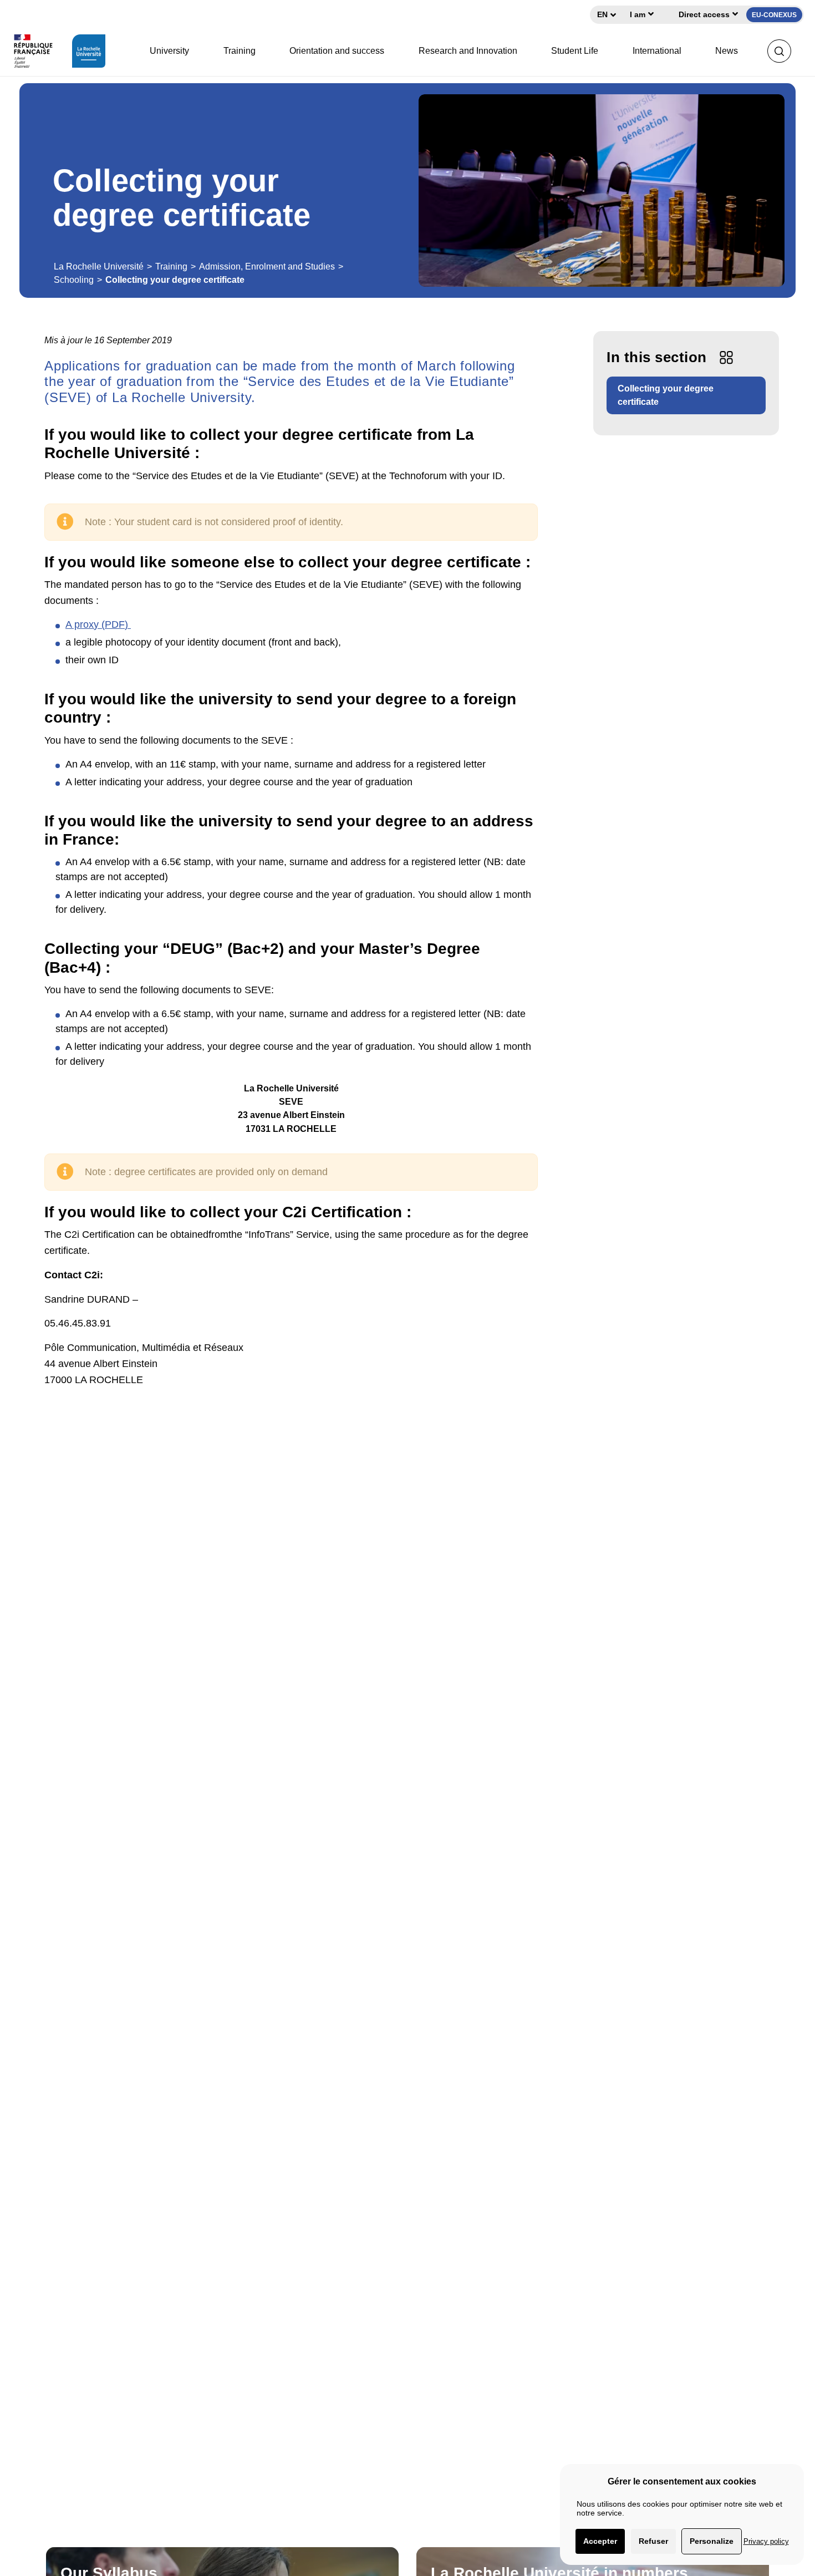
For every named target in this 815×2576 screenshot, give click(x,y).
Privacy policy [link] (766, 2541)
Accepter (600, 2541)
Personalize (712, 2541)
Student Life (575, 51)
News (727, 51)
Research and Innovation (468, 51)
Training (240, 51)
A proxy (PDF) (98, 624)
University (169, 51)
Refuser (653, 2541)
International (657, 51)
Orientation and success (337, 51)
